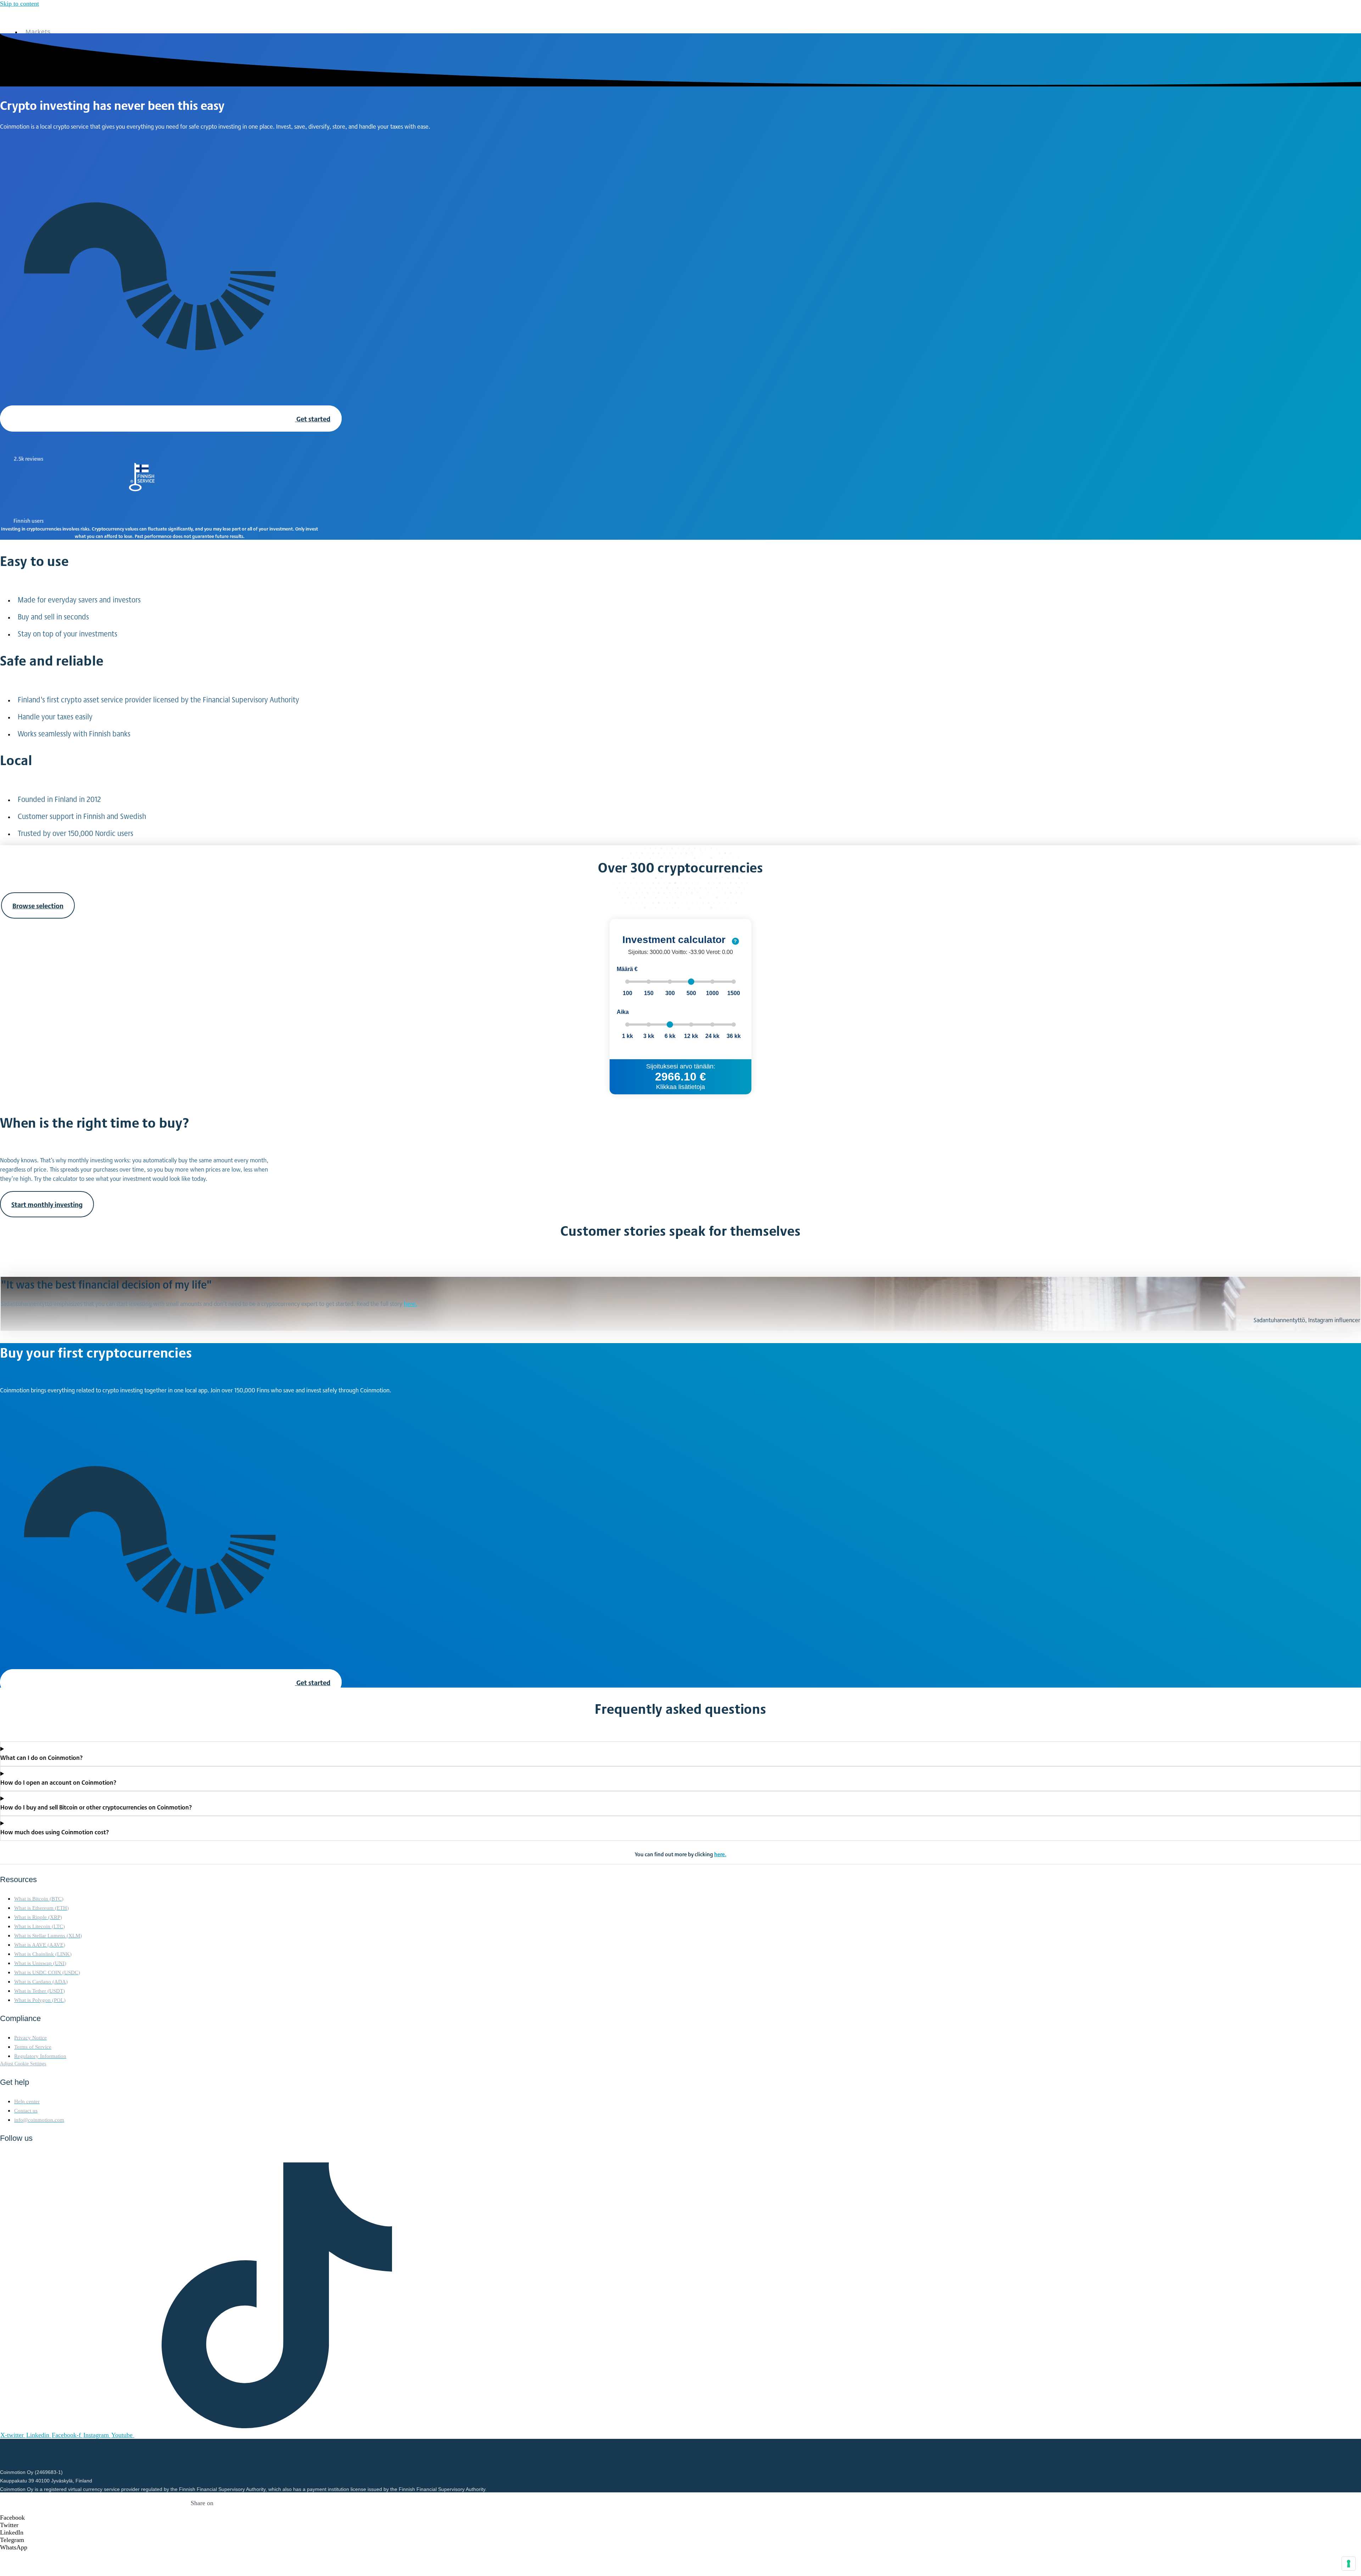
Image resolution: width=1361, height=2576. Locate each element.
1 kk (628, 1036)
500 (691, 993)
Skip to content (19, 4)
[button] (202, 2518)
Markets (38, 32)
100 (628, 993)
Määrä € (627, 969)
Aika (623, 1012)
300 (670, 993)
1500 (734, 993)
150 (649, 993)
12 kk (691, 1036)
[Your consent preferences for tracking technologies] (1349, 2564)
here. (410, 1303)
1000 (712, 993)
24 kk (712, 1036)
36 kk (734, 1036)
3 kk (649, 1036)
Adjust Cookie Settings (23, 2064)
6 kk (670, 1036)
